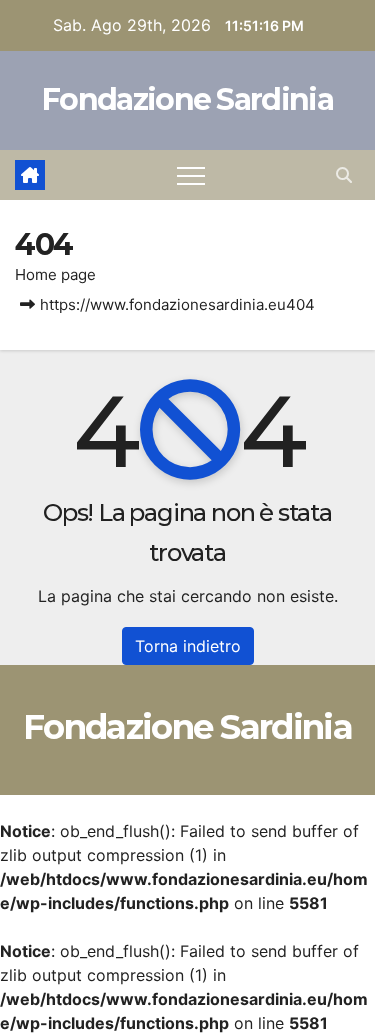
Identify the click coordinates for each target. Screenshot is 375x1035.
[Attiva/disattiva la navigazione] (191, 175)
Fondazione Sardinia (187, 99)
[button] (344, 175)
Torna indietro (188, 646)
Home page (55, 274)
